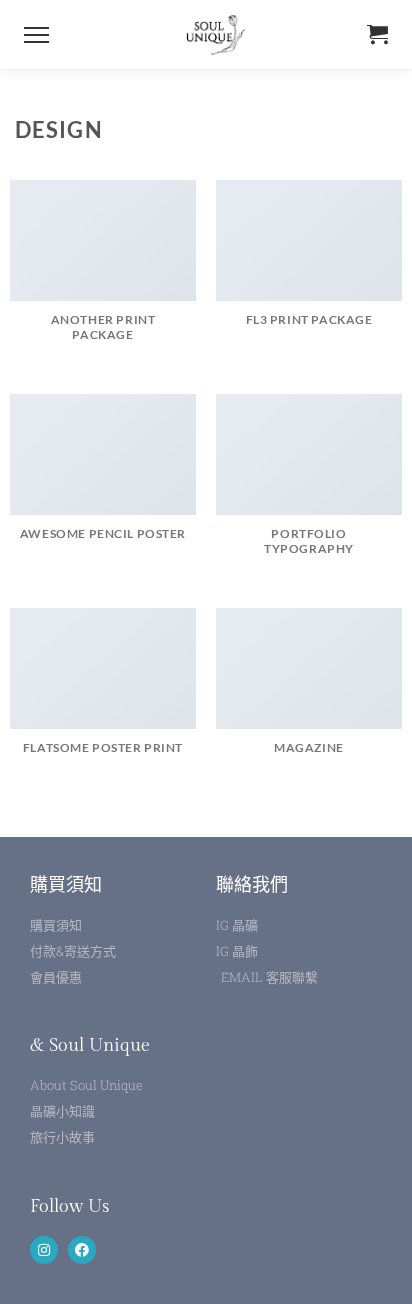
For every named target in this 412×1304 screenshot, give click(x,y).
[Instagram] (44, 1250)
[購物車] (377, 34)
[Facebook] (82, 1250)
